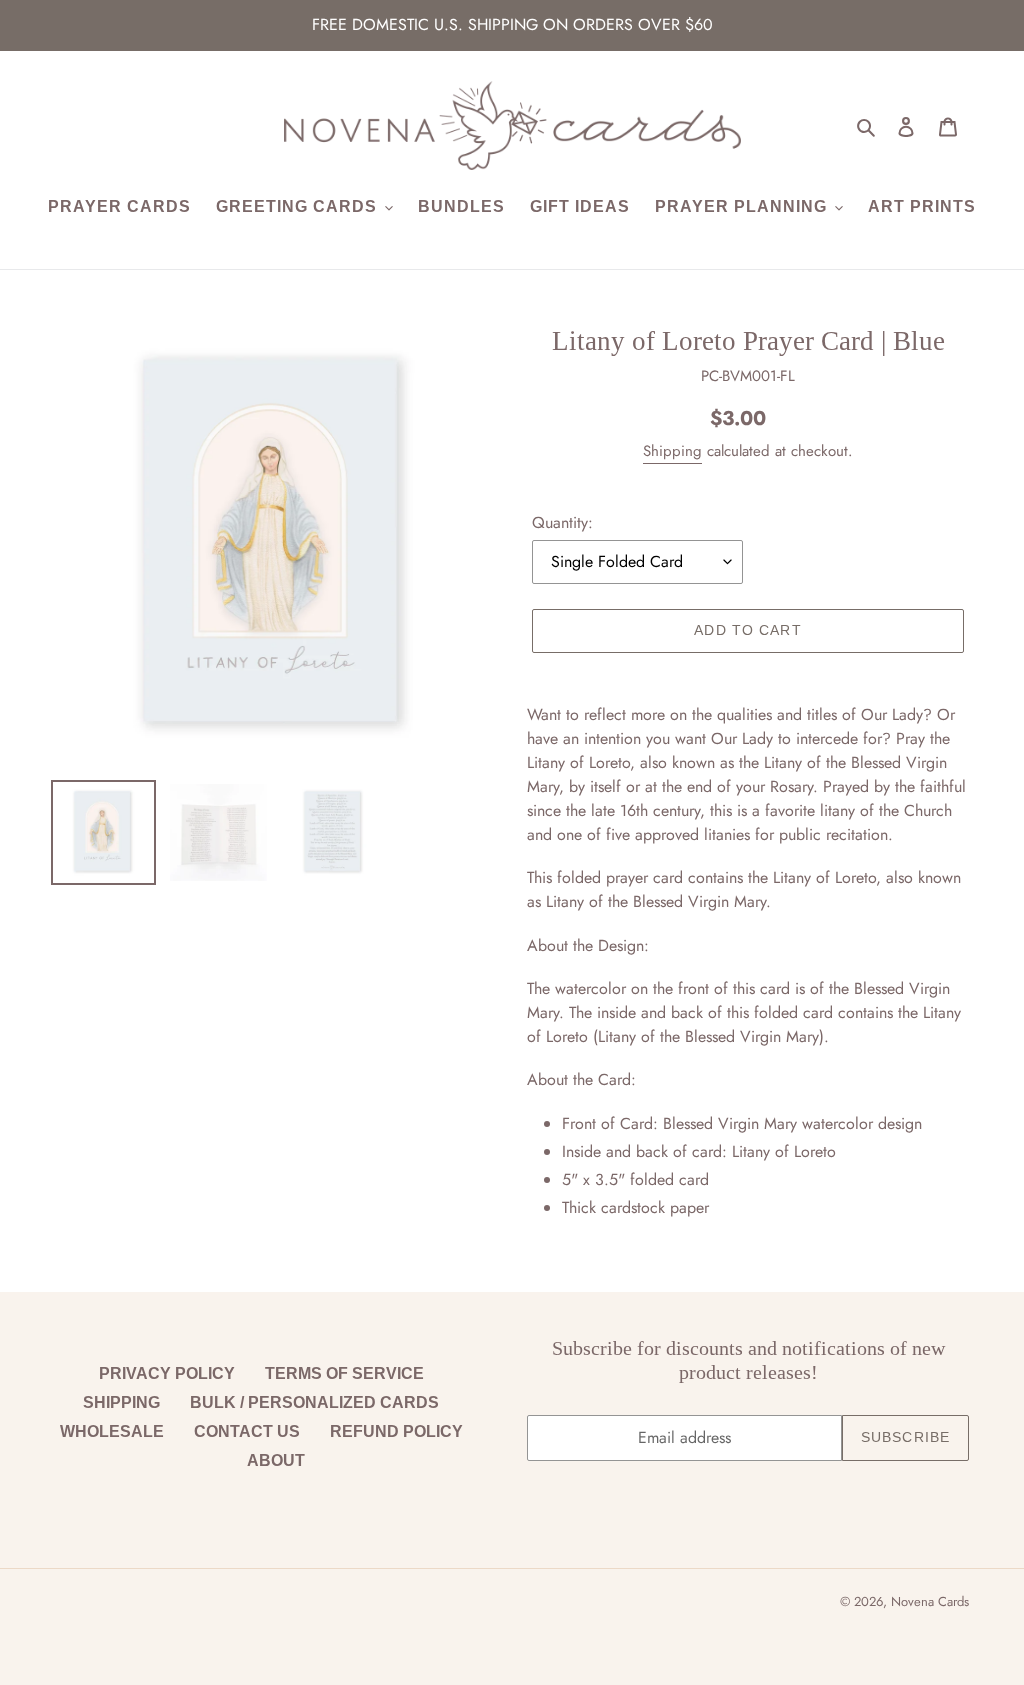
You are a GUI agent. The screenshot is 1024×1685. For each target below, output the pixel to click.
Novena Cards (930, 1601)
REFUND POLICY (396, 1431)
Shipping (672, 451)
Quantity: (562, 522)
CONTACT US (247, 1431)
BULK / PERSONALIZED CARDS (314, 1402)
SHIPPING (121, 1402)
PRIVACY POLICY (167, 1373)
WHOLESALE (112, 1431)
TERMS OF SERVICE (344, 1373)
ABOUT (276, 1460)
